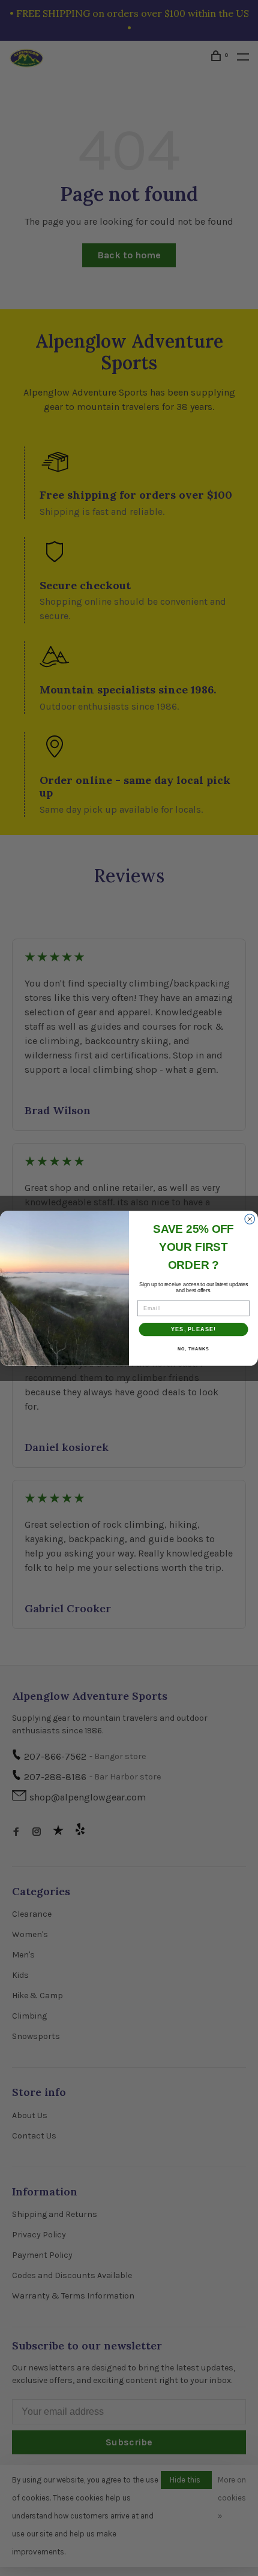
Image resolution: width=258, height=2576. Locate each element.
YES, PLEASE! (193, 1329)
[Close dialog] (250, 1219)
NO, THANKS (193, 1349)
